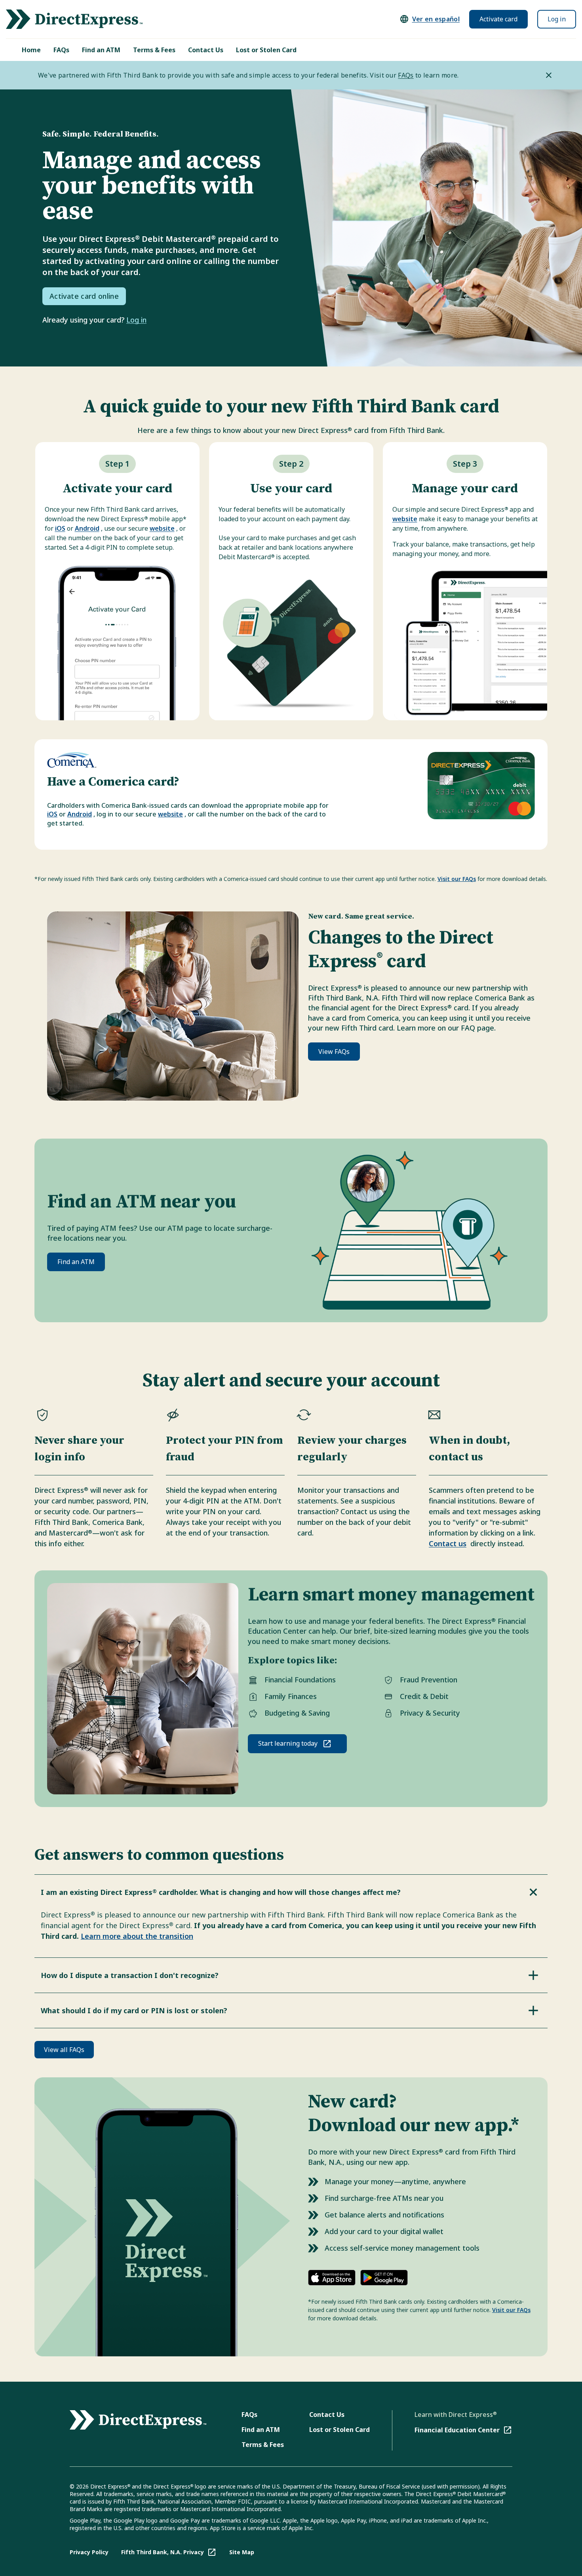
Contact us (448, 1543)
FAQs (61, 50)
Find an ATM (101, 50)
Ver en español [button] (436, 19)
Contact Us (206, 50)
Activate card (498, 19)
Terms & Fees (154, 50)
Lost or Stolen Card (266, 50)
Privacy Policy (89, 2552)
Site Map (242, 2552)
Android (87, 528)
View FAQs (334, 1052)
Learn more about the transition (137, 1936)
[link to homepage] (138, 2420)
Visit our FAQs (457, 879)
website (162, 528)
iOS (60, 528)
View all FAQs (64, 2050)
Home (31, 50)
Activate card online (84, 296)
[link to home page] (74, 19)
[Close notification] (549, 75)
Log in (557, 19)
